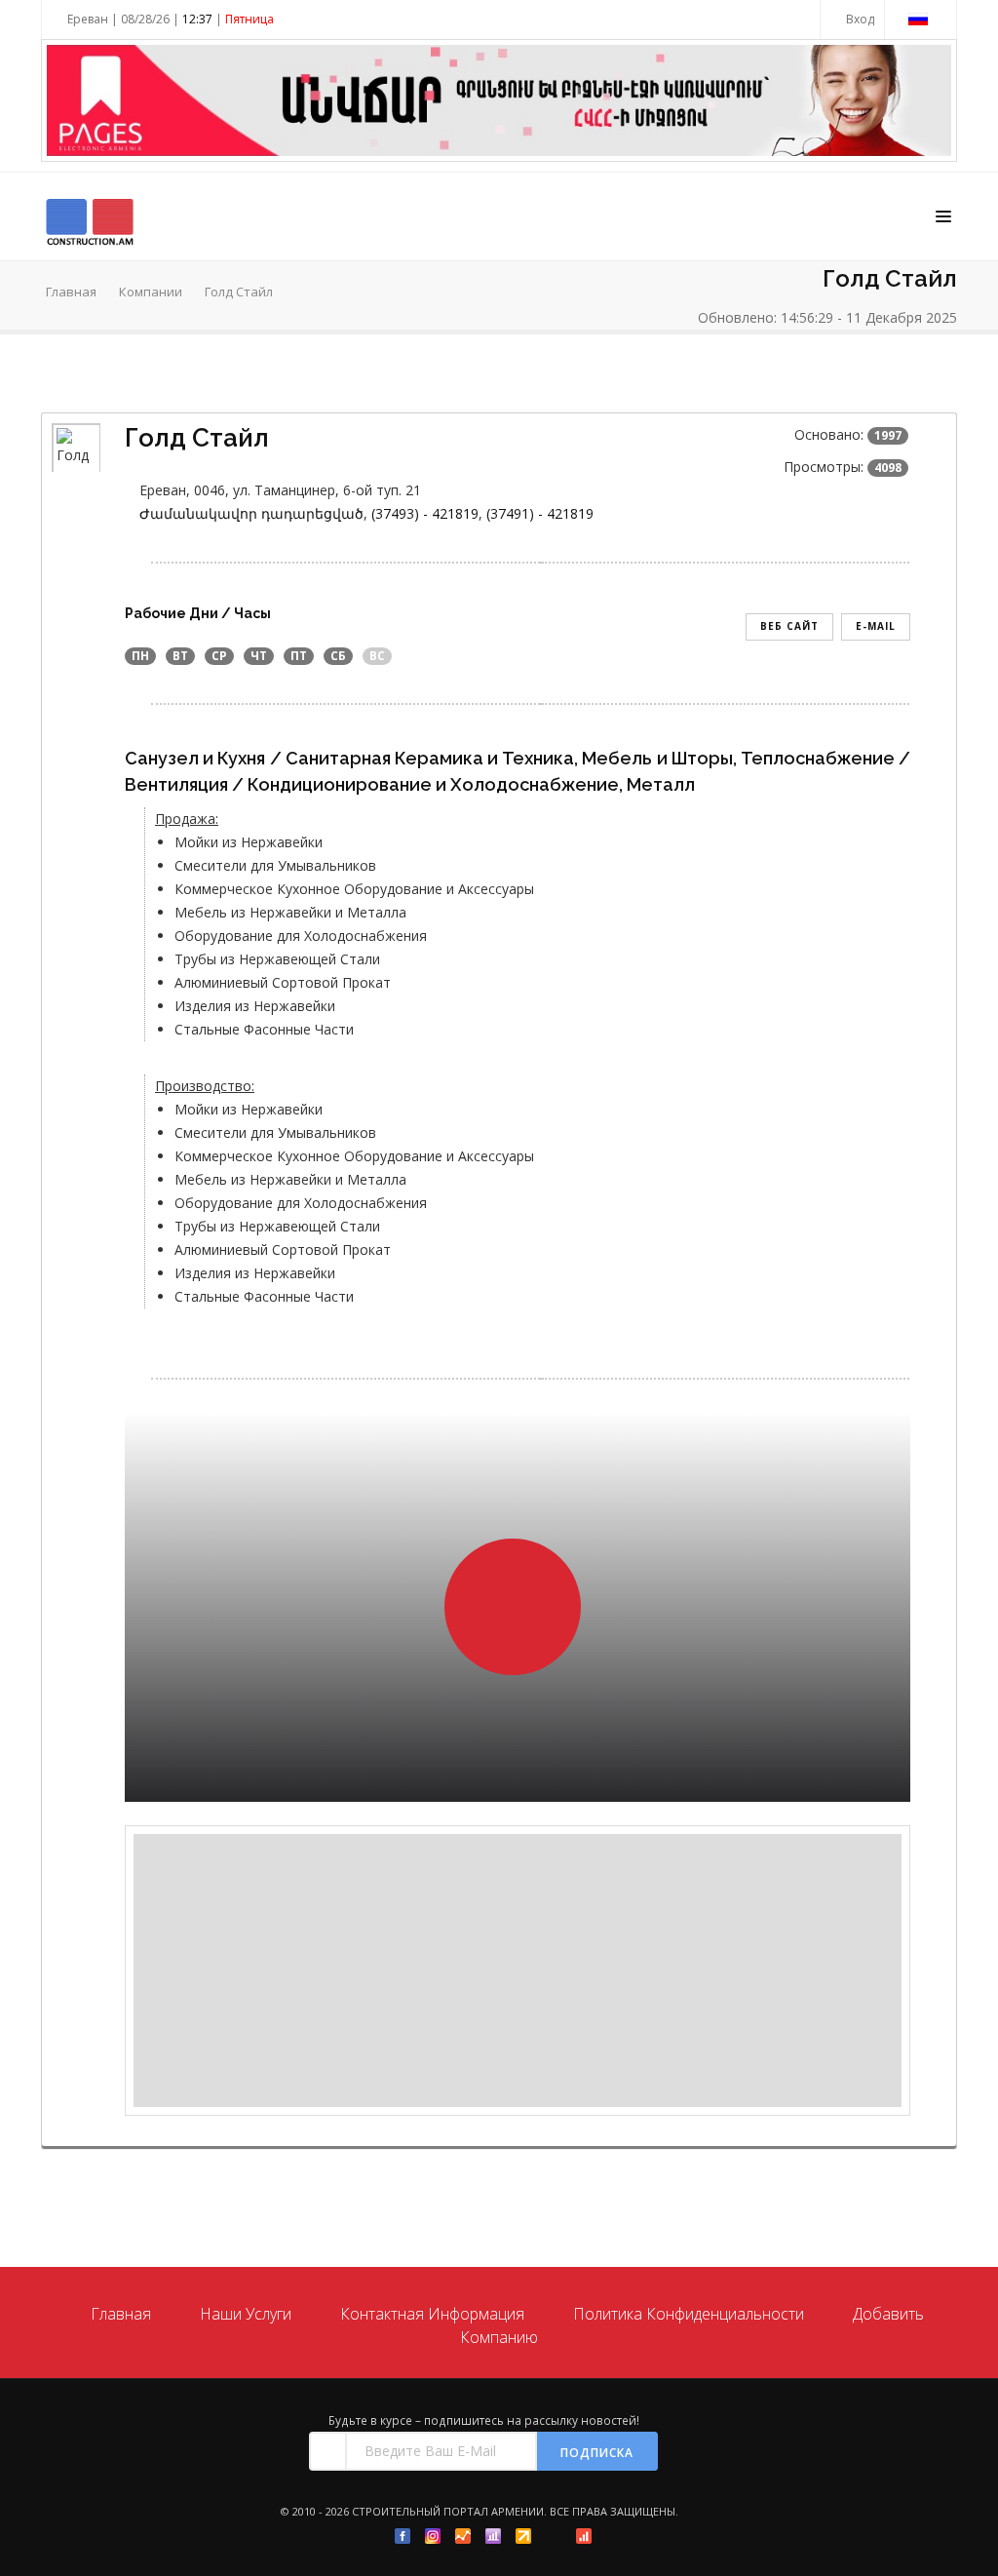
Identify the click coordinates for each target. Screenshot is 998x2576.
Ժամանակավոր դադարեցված (251, 513)
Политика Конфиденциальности (689, 2314)
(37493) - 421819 (425, 513)
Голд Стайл (239, 292)
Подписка (597, 2453)
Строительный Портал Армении (448, 2511)
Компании (151, 292)
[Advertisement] (518, 1971)
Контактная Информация (432, 2314)
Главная (71, 292)
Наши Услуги (246, 2314)
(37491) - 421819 (540, 513)
